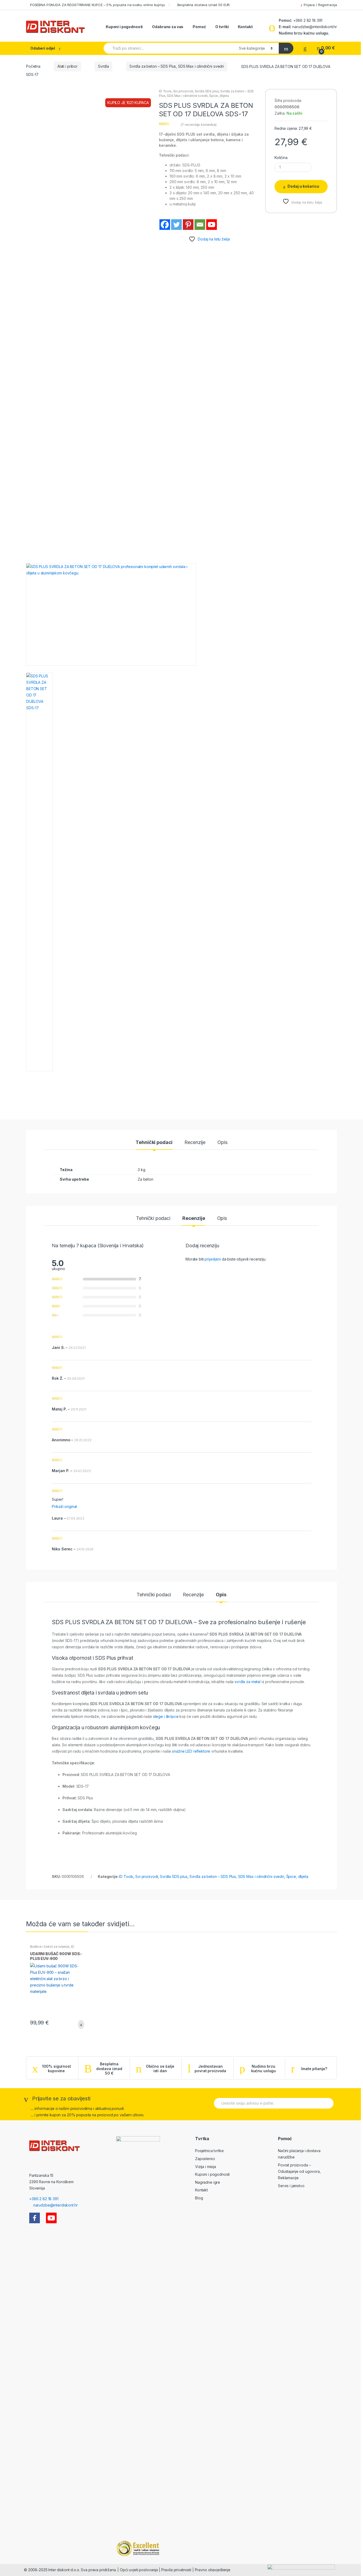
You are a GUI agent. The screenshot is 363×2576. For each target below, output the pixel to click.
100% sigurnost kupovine (56, 2069)
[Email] (200, 225)
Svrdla (104, 66)
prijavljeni (213, 1259)
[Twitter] (176, 225)
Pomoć (199, 27)
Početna (33, 66)
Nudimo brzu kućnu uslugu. (304, 33)
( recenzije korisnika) (199, 124)
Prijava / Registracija (320, 5)
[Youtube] (212, 225)
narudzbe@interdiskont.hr (315, 27)
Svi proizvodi (183, 91)
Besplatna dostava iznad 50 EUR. (204, 5)
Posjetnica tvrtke (209, 2151)
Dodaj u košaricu (303, 186)
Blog (199, 2198)
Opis (222, 1143)
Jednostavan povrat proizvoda (210, 2069)
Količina (281, 158)
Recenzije (195, 1143)
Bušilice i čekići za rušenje (50, 1947)
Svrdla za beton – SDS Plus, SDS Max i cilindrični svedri (177, 66)
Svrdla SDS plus (207, 91)
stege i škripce (166, 1716)
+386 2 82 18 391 (308, 20)
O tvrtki (222, 27)
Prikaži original (64, 1506)
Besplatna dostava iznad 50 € (109, 2068)
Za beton (145, 1179)
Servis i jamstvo (291, 2186)
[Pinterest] (188, 225)
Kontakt (245, 27)
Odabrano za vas (168, 27)
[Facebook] (165, 225)
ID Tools (165, 91)
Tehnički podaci (154, 1143)
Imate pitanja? (314, 2069)
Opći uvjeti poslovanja (139, 2570)
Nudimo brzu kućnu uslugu (263, 2069)
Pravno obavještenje (213, 2570)
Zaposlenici (205, 2159)
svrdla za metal (248, 1682)
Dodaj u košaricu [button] (79, 2024)
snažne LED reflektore (191, 1751)
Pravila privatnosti (176, 2570)
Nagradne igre (208, 2182)
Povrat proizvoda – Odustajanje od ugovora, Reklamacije (299, 2171)
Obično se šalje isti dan (160, 2069)
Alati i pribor (67, 66)
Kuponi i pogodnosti (124, 27)
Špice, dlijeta (219, 96)
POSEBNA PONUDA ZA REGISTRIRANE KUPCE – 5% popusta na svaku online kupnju (98, 5)
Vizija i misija (206, 2167)
